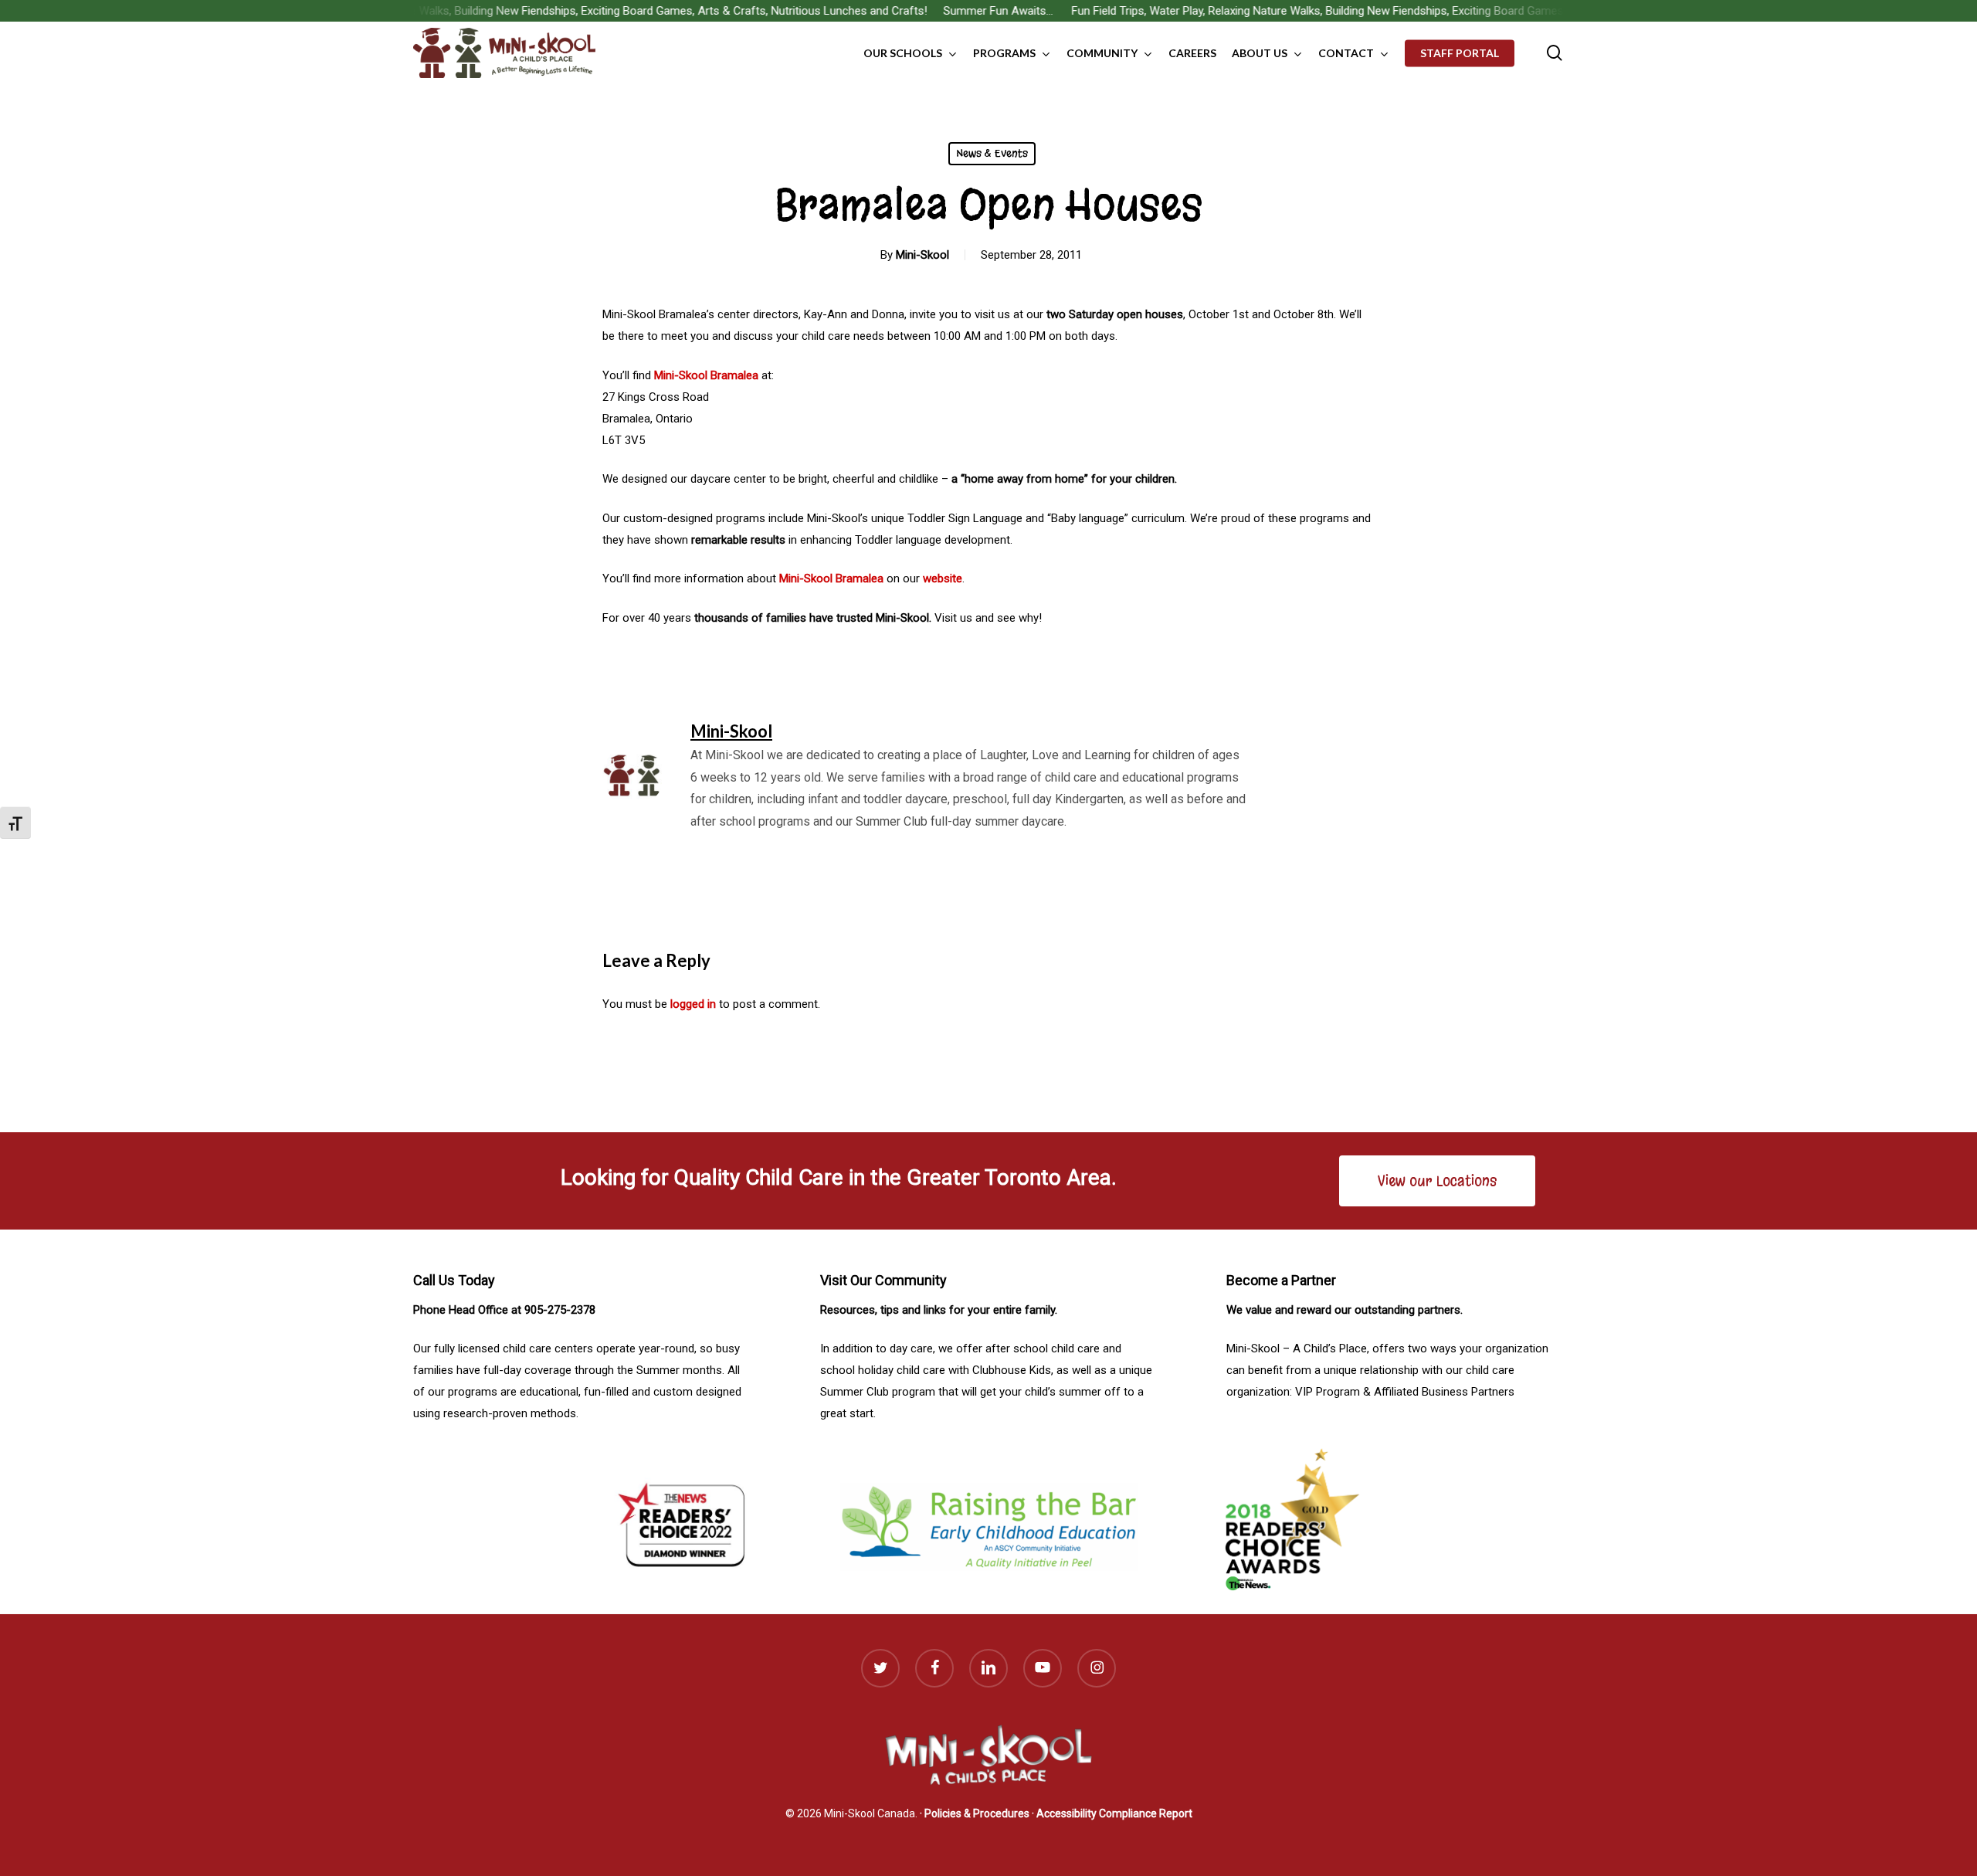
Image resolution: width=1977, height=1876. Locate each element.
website (943, 578)
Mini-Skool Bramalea (706, 375)
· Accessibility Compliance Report (1112, 1813)
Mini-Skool (922, 255)
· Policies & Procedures (975, 1813)
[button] (1437, 1181)
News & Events (992, 153)
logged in (693, 1004)
